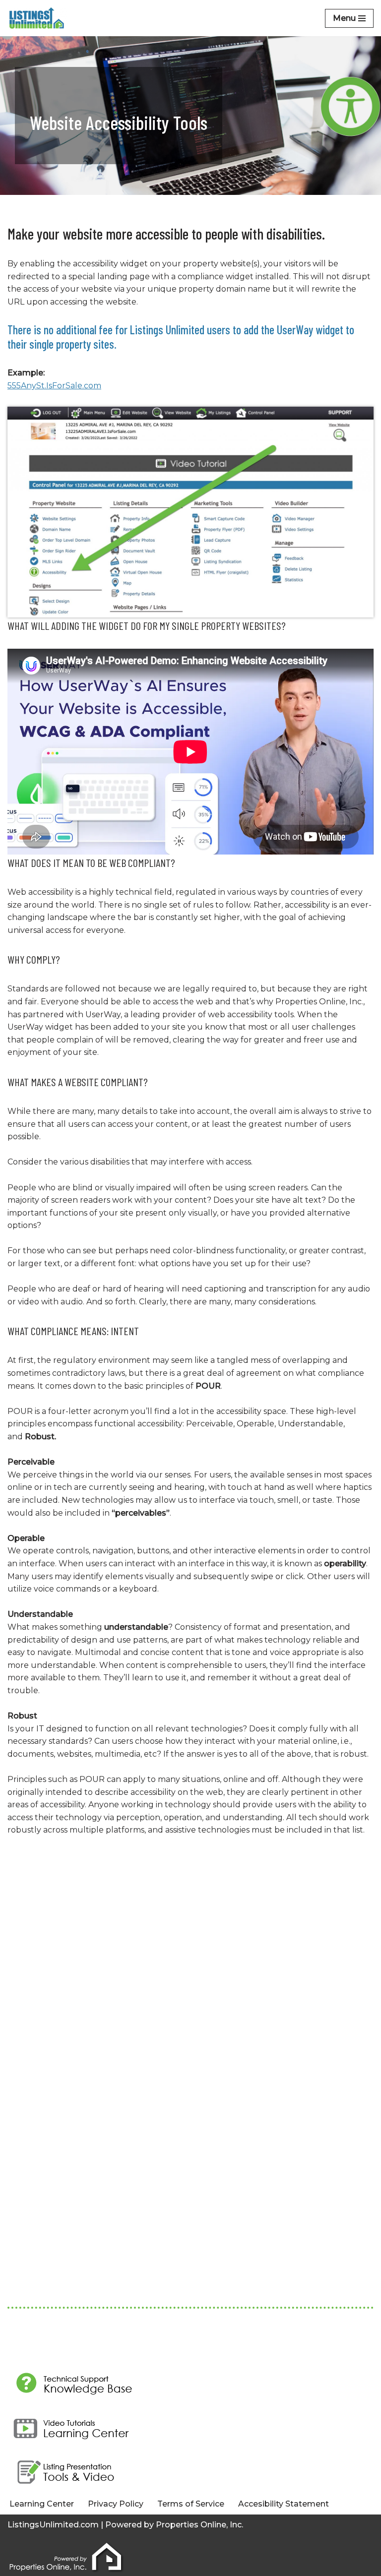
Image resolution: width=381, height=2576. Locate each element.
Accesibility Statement (284, 2504)
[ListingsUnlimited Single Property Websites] (37, 18)
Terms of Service (191, 2504)
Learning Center (42, 2504)
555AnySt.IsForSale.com (54, 386)
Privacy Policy (116, 2504)
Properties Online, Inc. (199, 2525)
